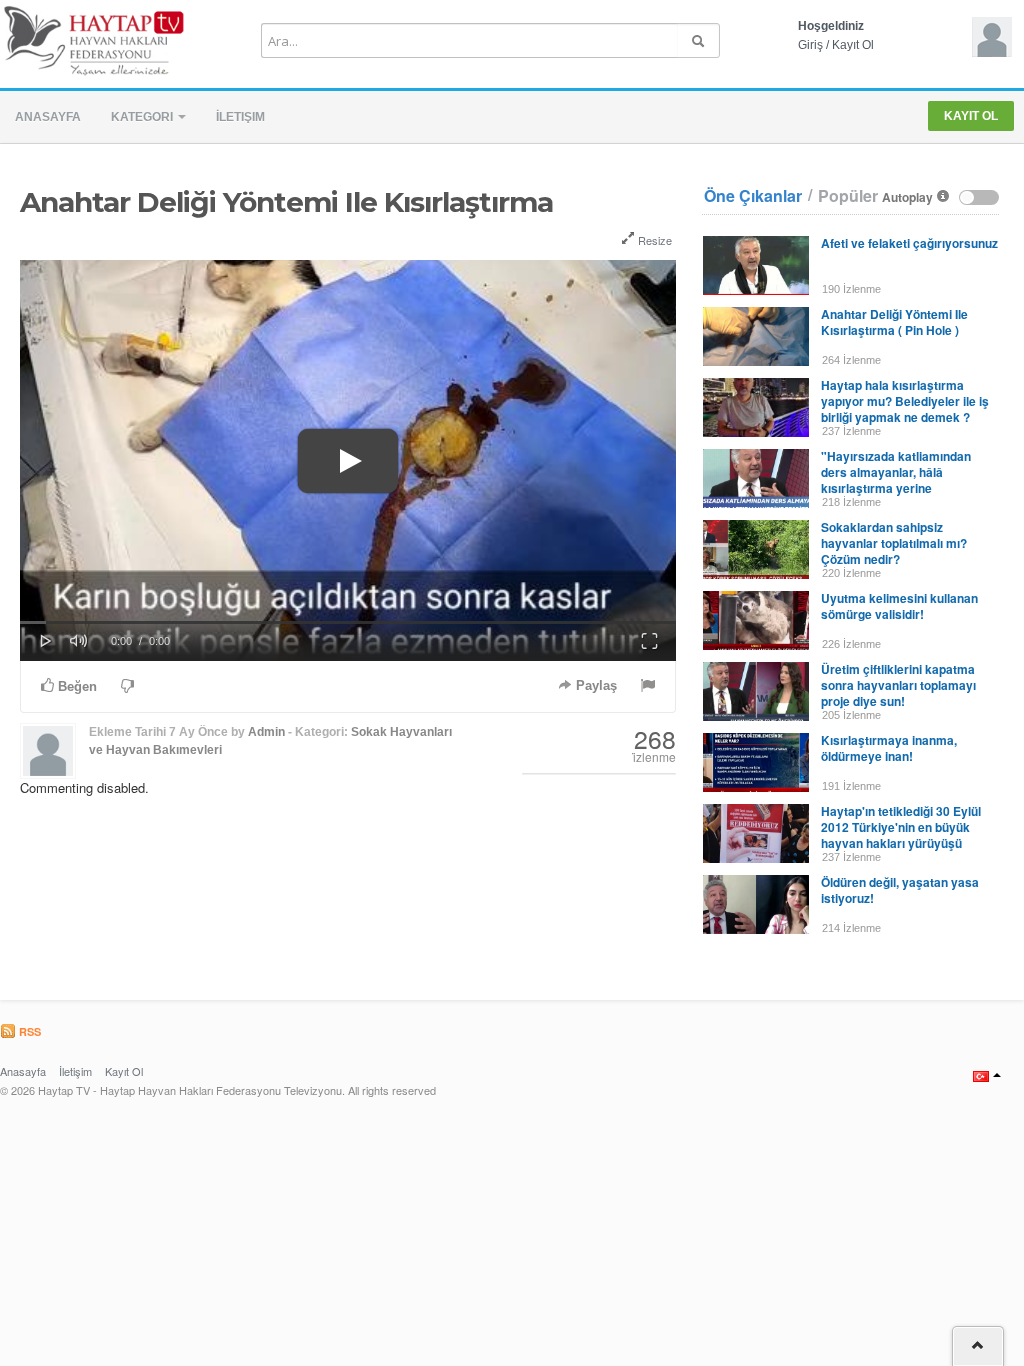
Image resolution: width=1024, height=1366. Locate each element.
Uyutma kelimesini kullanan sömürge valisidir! (899, 606)
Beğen (75, 686)
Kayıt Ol (853, 45)
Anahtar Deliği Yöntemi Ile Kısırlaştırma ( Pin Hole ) (894, 322)
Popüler (848, 196)
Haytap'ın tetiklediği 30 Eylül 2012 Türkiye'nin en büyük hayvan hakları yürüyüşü (901, 827)
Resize (653, 240)
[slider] (348, 622)
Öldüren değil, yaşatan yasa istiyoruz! (900, 890)
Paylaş (594, 685)
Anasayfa (48, 117)
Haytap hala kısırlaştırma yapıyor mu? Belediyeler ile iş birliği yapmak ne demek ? (905, 401)
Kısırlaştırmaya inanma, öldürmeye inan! (889, 748)
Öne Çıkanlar (753, 196)
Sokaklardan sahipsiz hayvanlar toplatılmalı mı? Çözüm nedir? (894, 543)
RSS (28, 1031)
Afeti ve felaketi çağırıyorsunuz (909, 243)
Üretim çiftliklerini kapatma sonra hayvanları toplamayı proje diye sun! (898, 685)
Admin (266, 732)
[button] (348, 461)
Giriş (810, 45)
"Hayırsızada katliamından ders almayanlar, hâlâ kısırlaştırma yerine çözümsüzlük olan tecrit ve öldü (897, 488)
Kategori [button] (143, 117)
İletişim (240, 117)
